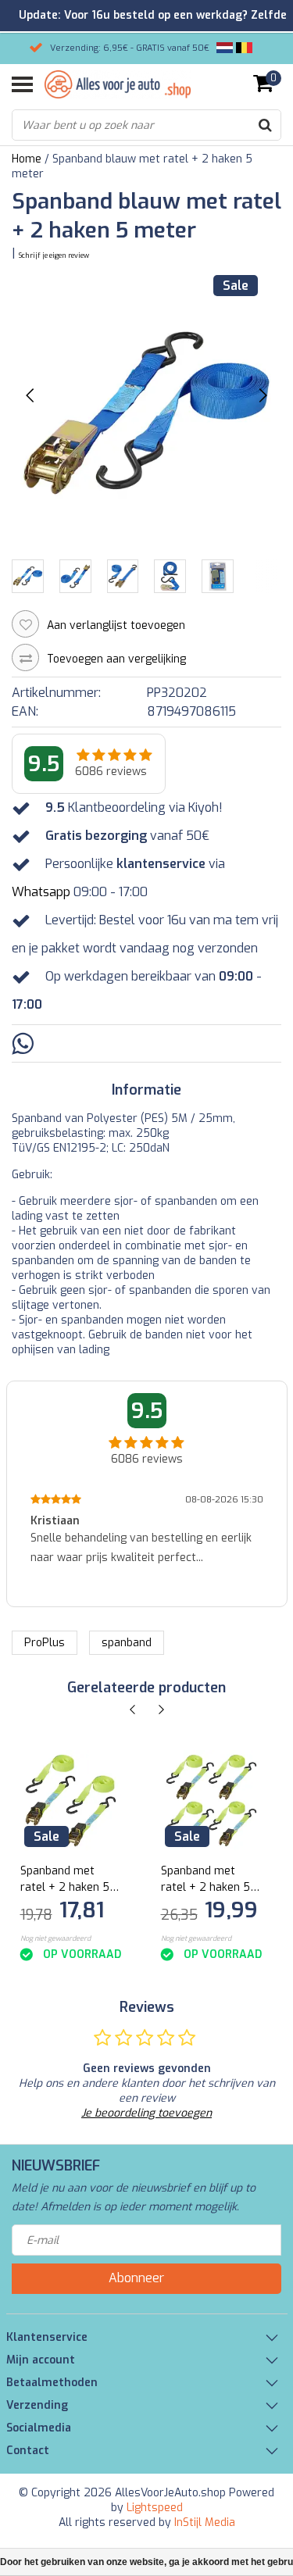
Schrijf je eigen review (54, 255)
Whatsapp (41, 892)
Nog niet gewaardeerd (55, 1938)
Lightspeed (155, 2508)
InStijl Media (205, 2522)
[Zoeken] (265, 125)
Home (27, 159)
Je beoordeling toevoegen (146, 2113)
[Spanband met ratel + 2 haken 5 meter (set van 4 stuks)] (211, 1801)
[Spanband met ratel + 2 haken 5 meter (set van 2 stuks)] (71, 1801)
